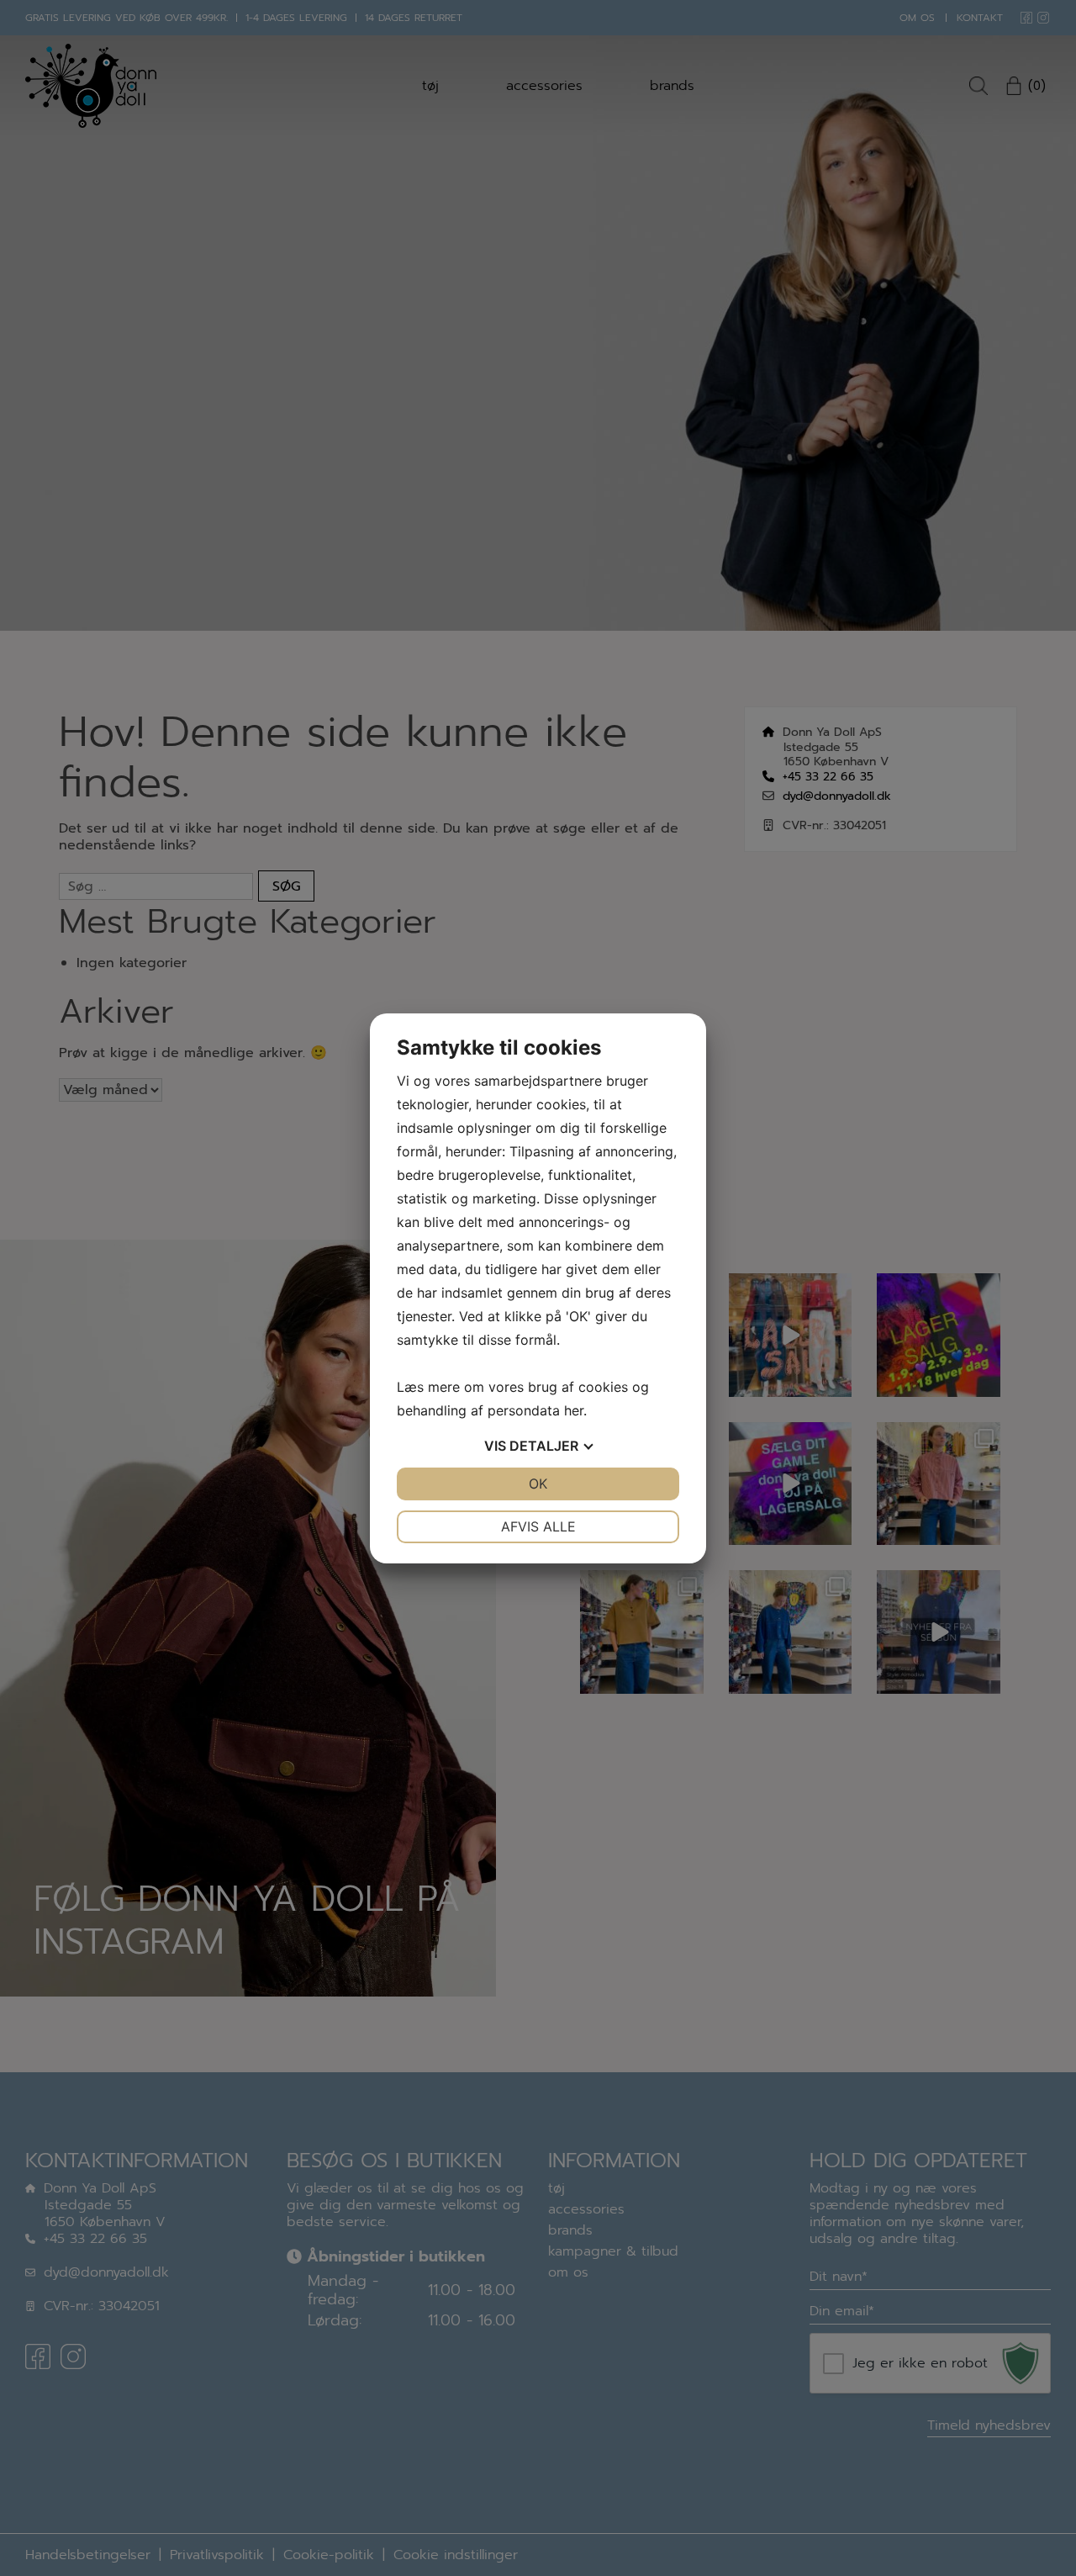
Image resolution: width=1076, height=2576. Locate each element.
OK (538, 1484)
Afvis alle (538, 1526)
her (574, 1410)
